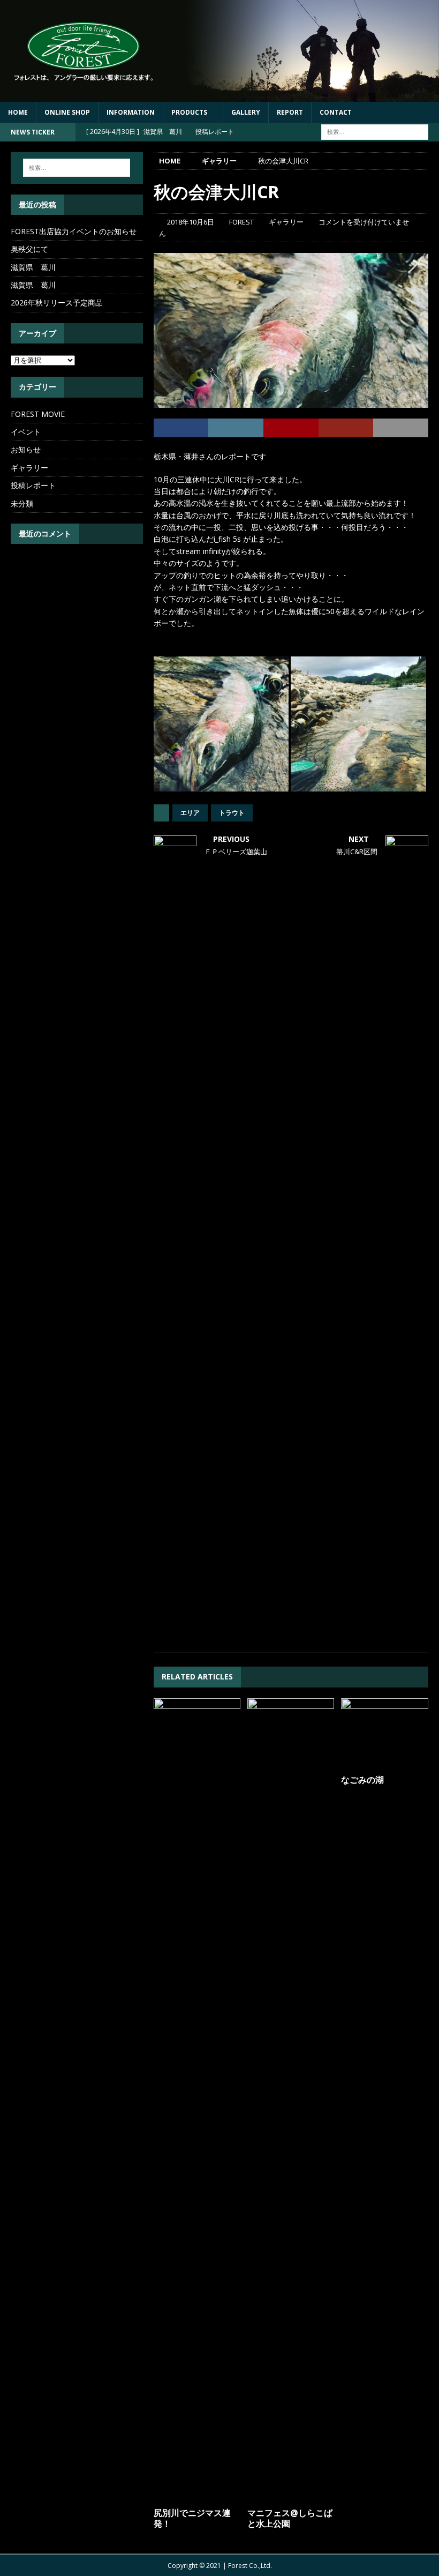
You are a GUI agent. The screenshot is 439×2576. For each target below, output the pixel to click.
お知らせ (26, 449)
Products (189, 112)
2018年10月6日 (191, 222)
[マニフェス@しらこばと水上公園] (291, 2100)
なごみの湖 (362, 1780)
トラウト (232, 813)
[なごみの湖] (385, 1734)
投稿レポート (33, 485)
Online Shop (67, 112)
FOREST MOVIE (38, 414)
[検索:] (375, 131)
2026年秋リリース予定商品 (57, 303)
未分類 (22, 503)
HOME (18, 112)
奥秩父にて (29, 249)
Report (290, 112)
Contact (336, 112)
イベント (26, 432)
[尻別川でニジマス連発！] (197, 2100)
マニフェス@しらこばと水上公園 (290, 2518)
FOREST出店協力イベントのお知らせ (74, 231)
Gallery (246, 112)
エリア (190, 813)
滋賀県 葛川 (33, 267)
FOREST (241, 222)
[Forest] (219, 95)
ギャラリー (286, 222)
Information (131, 112)
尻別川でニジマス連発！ (192, 2518)
